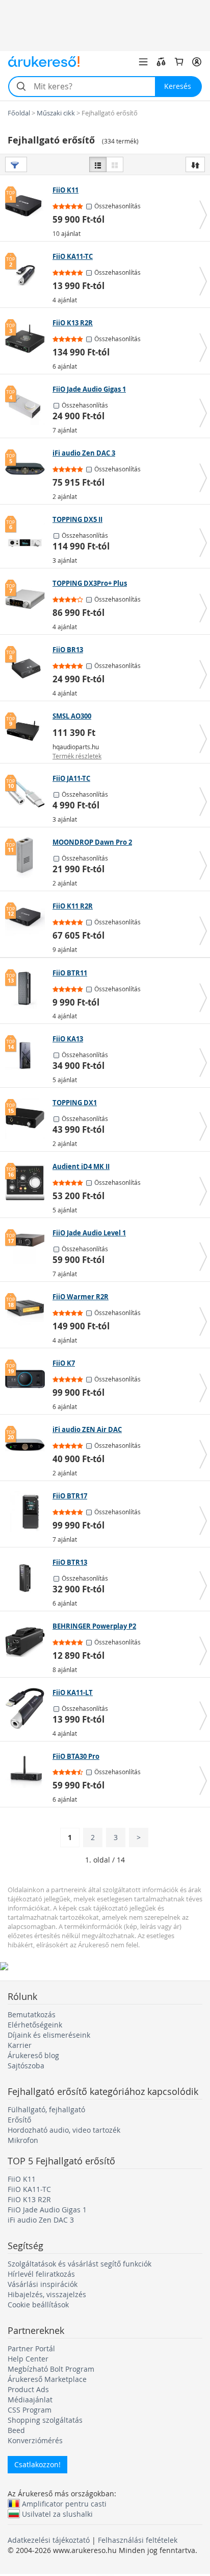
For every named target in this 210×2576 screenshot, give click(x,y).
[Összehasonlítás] (161, 62)
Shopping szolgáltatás (45, 2420)
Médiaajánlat (30, 2400)
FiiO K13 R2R (29, 2199)
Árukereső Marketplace (47, 2379)
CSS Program (30, 2410)
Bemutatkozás (32, 2014)
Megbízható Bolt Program (51, 2369)
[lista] (98, 164)
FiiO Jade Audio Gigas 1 (47, 2210)
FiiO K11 (22, 2179)
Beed (16, 2430)
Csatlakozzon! (37, 2464)
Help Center (28, 2359)
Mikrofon (23, 2140)
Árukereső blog (33, 2055)
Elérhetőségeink (35, 2025)
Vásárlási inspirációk (43, 2284)
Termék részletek (77, 756)
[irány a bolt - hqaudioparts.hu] (28, 732)
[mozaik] (115, 164)
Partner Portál (31, 2348)
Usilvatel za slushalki (57, 2514)
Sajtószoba (26, 2066)
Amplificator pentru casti (64, 2503)
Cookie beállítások (38, 2305)
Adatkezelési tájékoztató (49, 2540)
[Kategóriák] (143, 62)
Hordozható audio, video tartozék (64, 2130)
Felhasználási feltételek (138, 2540)
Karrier (20, 2045)
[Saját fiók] (197, 62)
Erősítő (19, 2120)
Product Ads (28, 2389)
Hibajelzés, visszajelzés (47, 2294)
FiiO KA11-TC (29, 2189)
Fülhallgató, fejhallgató (46, 2109)
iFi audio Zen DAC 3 (41, 2220)
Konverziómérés (35, 2440)
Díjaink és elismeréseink (49, 2035)
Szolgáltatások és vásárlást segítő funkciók (80, 2264)
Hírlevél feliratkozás (41, 2274)
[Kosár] (179, 62)
